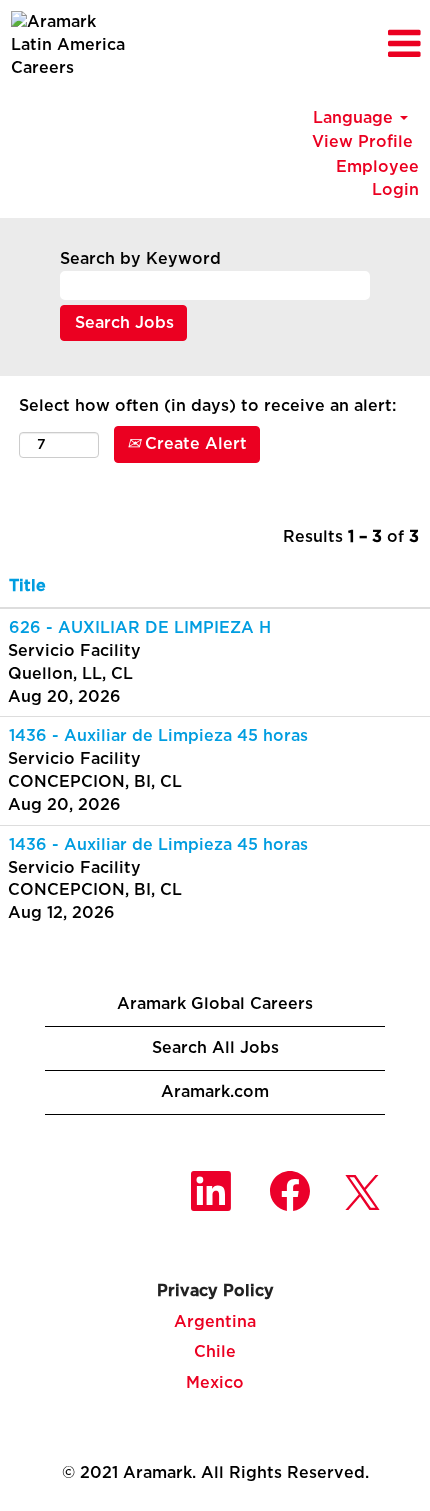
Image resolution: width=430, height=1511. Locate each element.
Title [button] (27, 586)
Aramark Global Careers (215, 1004)
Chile (215, 1352)
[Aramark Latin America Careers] (71, 45)
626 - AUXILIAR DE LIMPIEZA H (140, 628)
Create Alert (193, 444)
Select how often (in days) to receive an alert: (207, 406)
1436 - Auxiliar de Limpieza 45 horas (158, 736)
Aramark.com (215, 1092)
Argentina (215, 1322)
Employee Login (377, 178)
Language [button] (355, 118)
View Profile (362, 142)
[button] (358, 45)
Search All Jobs (215, 1048)
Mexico (215, 1383)
